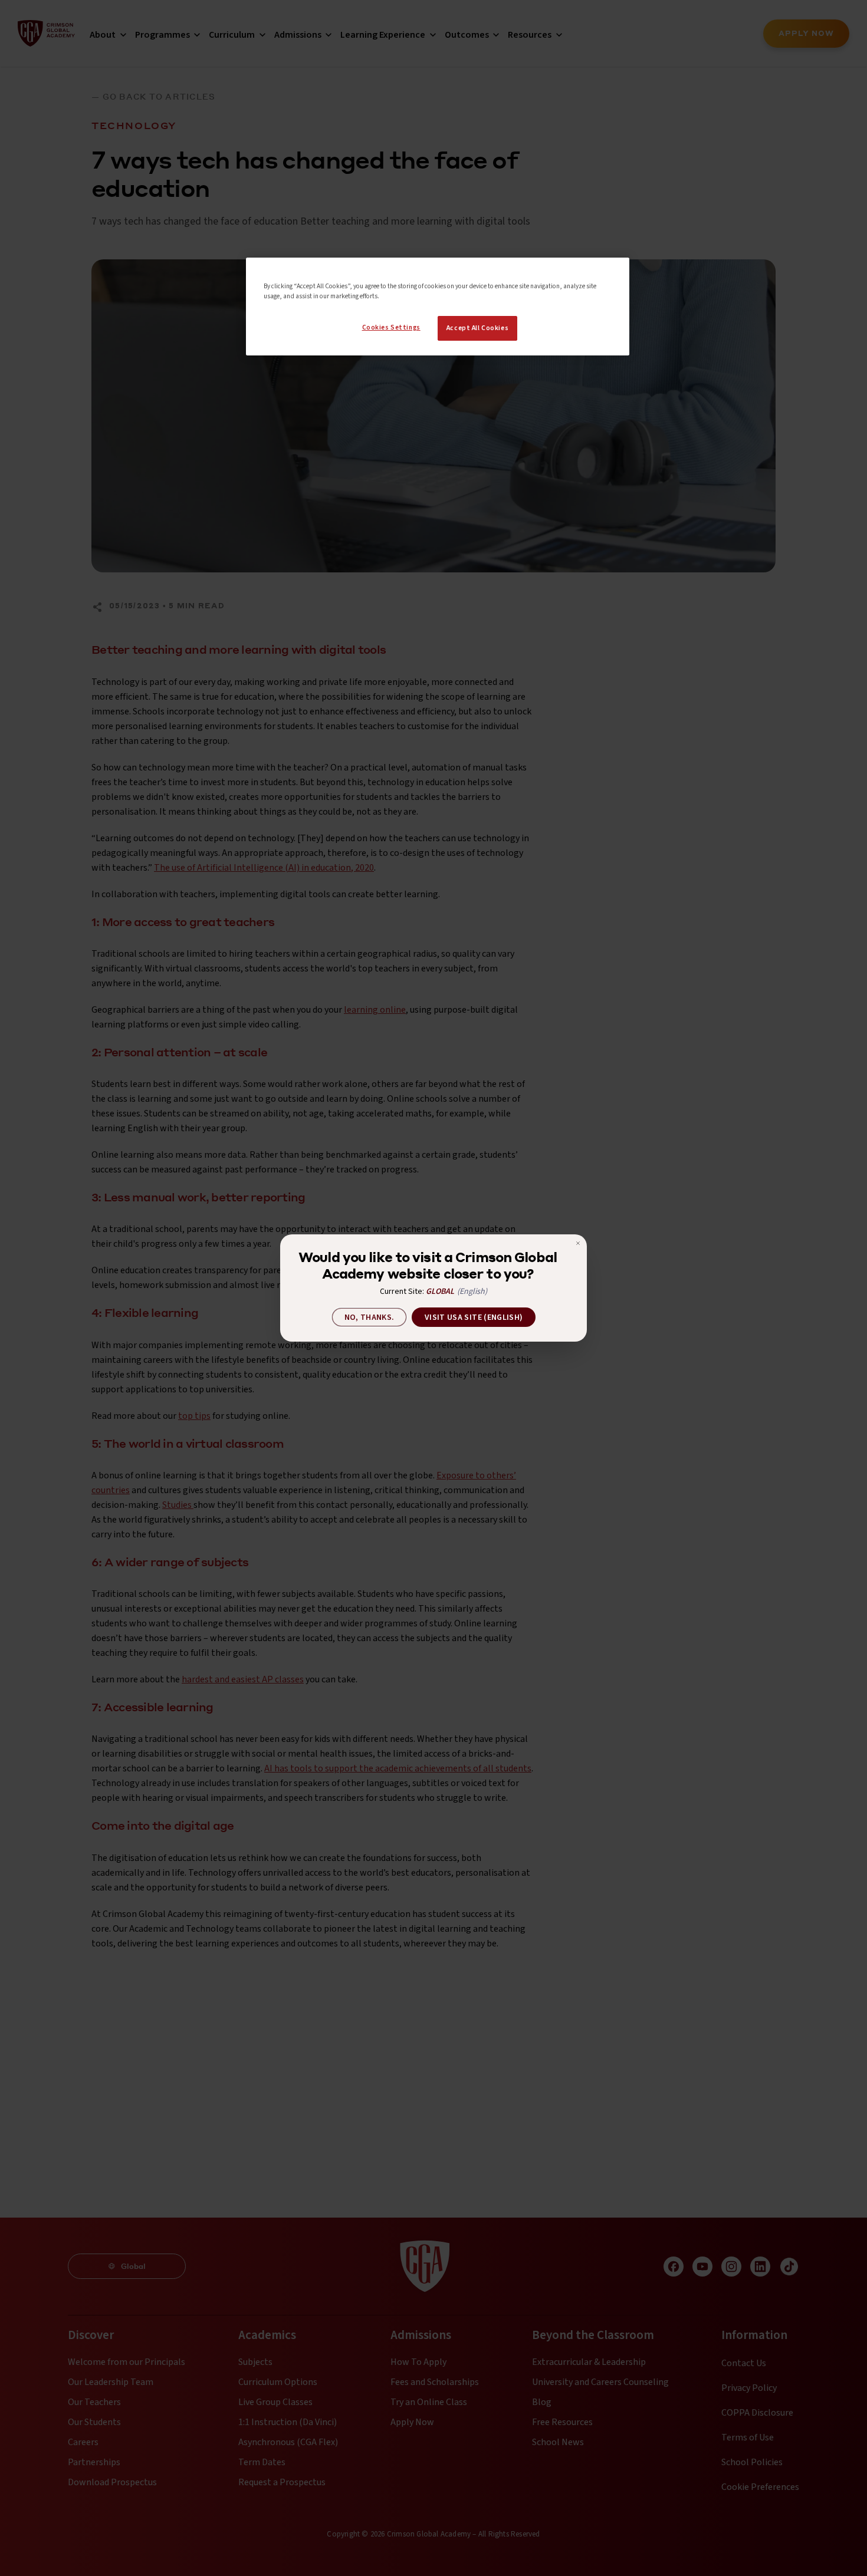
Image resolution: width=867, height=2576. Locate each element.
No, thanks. (370, 1317)
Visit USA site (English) (474, 1317)
